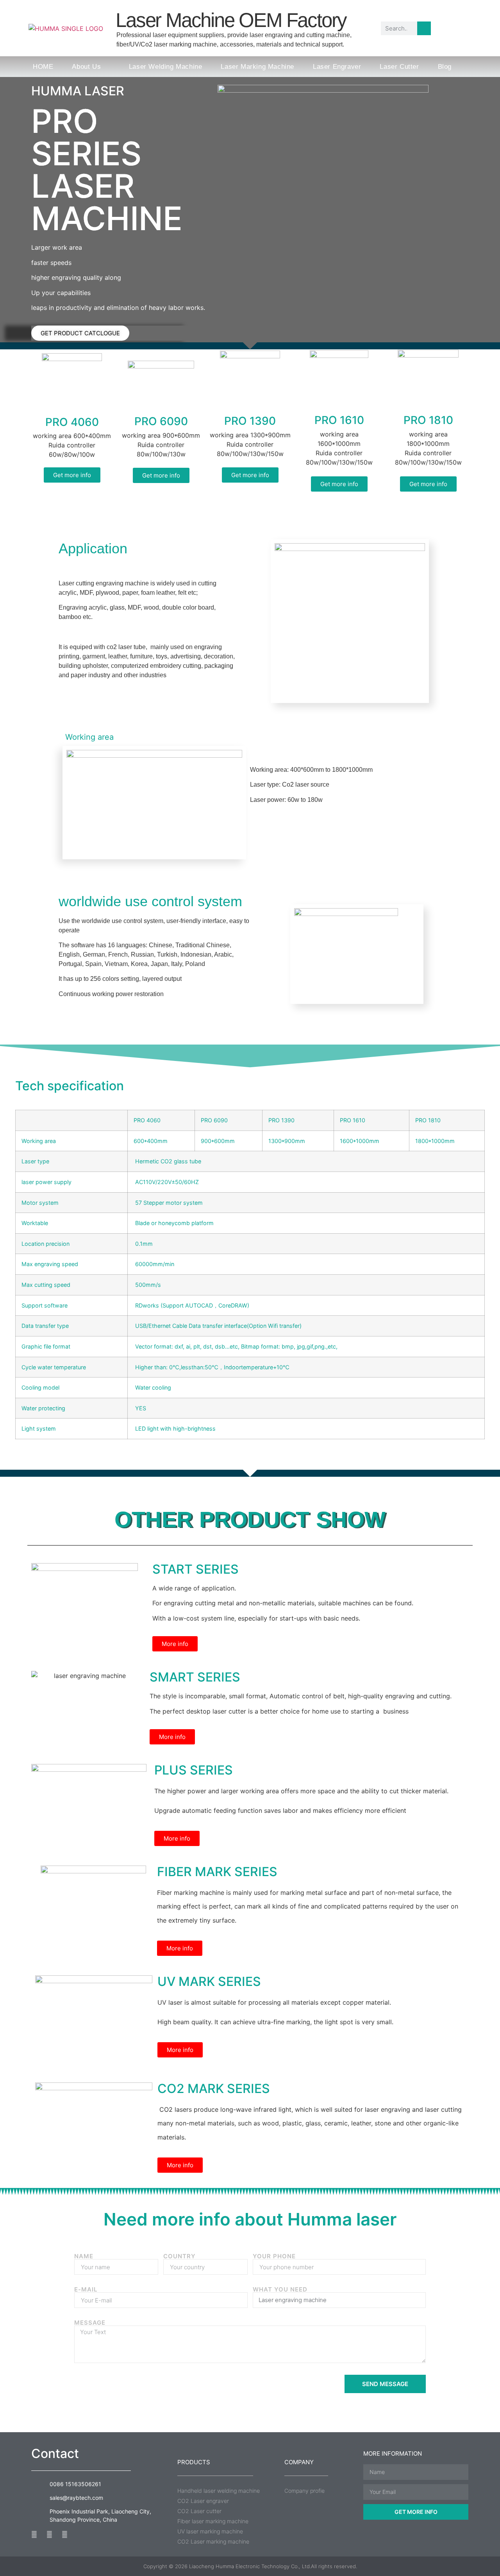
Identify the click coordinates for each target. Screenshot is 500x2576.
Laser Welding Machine (166, 67)
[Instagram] (65, 2534)
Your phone (274, 2256)
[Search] (424, 28)
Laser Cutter (399, 67)
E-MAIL (86, 2289)
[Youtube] (49, 2534)
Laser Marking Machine (257, 67)
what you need (280, 2289)
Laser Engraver (337, 67)
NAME (84, 2256)
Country (179, 2256)
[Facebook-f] (34, 2534)
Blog (445, 67)
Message (90, 2323)
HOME (43, 67)
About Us (86, 67)
